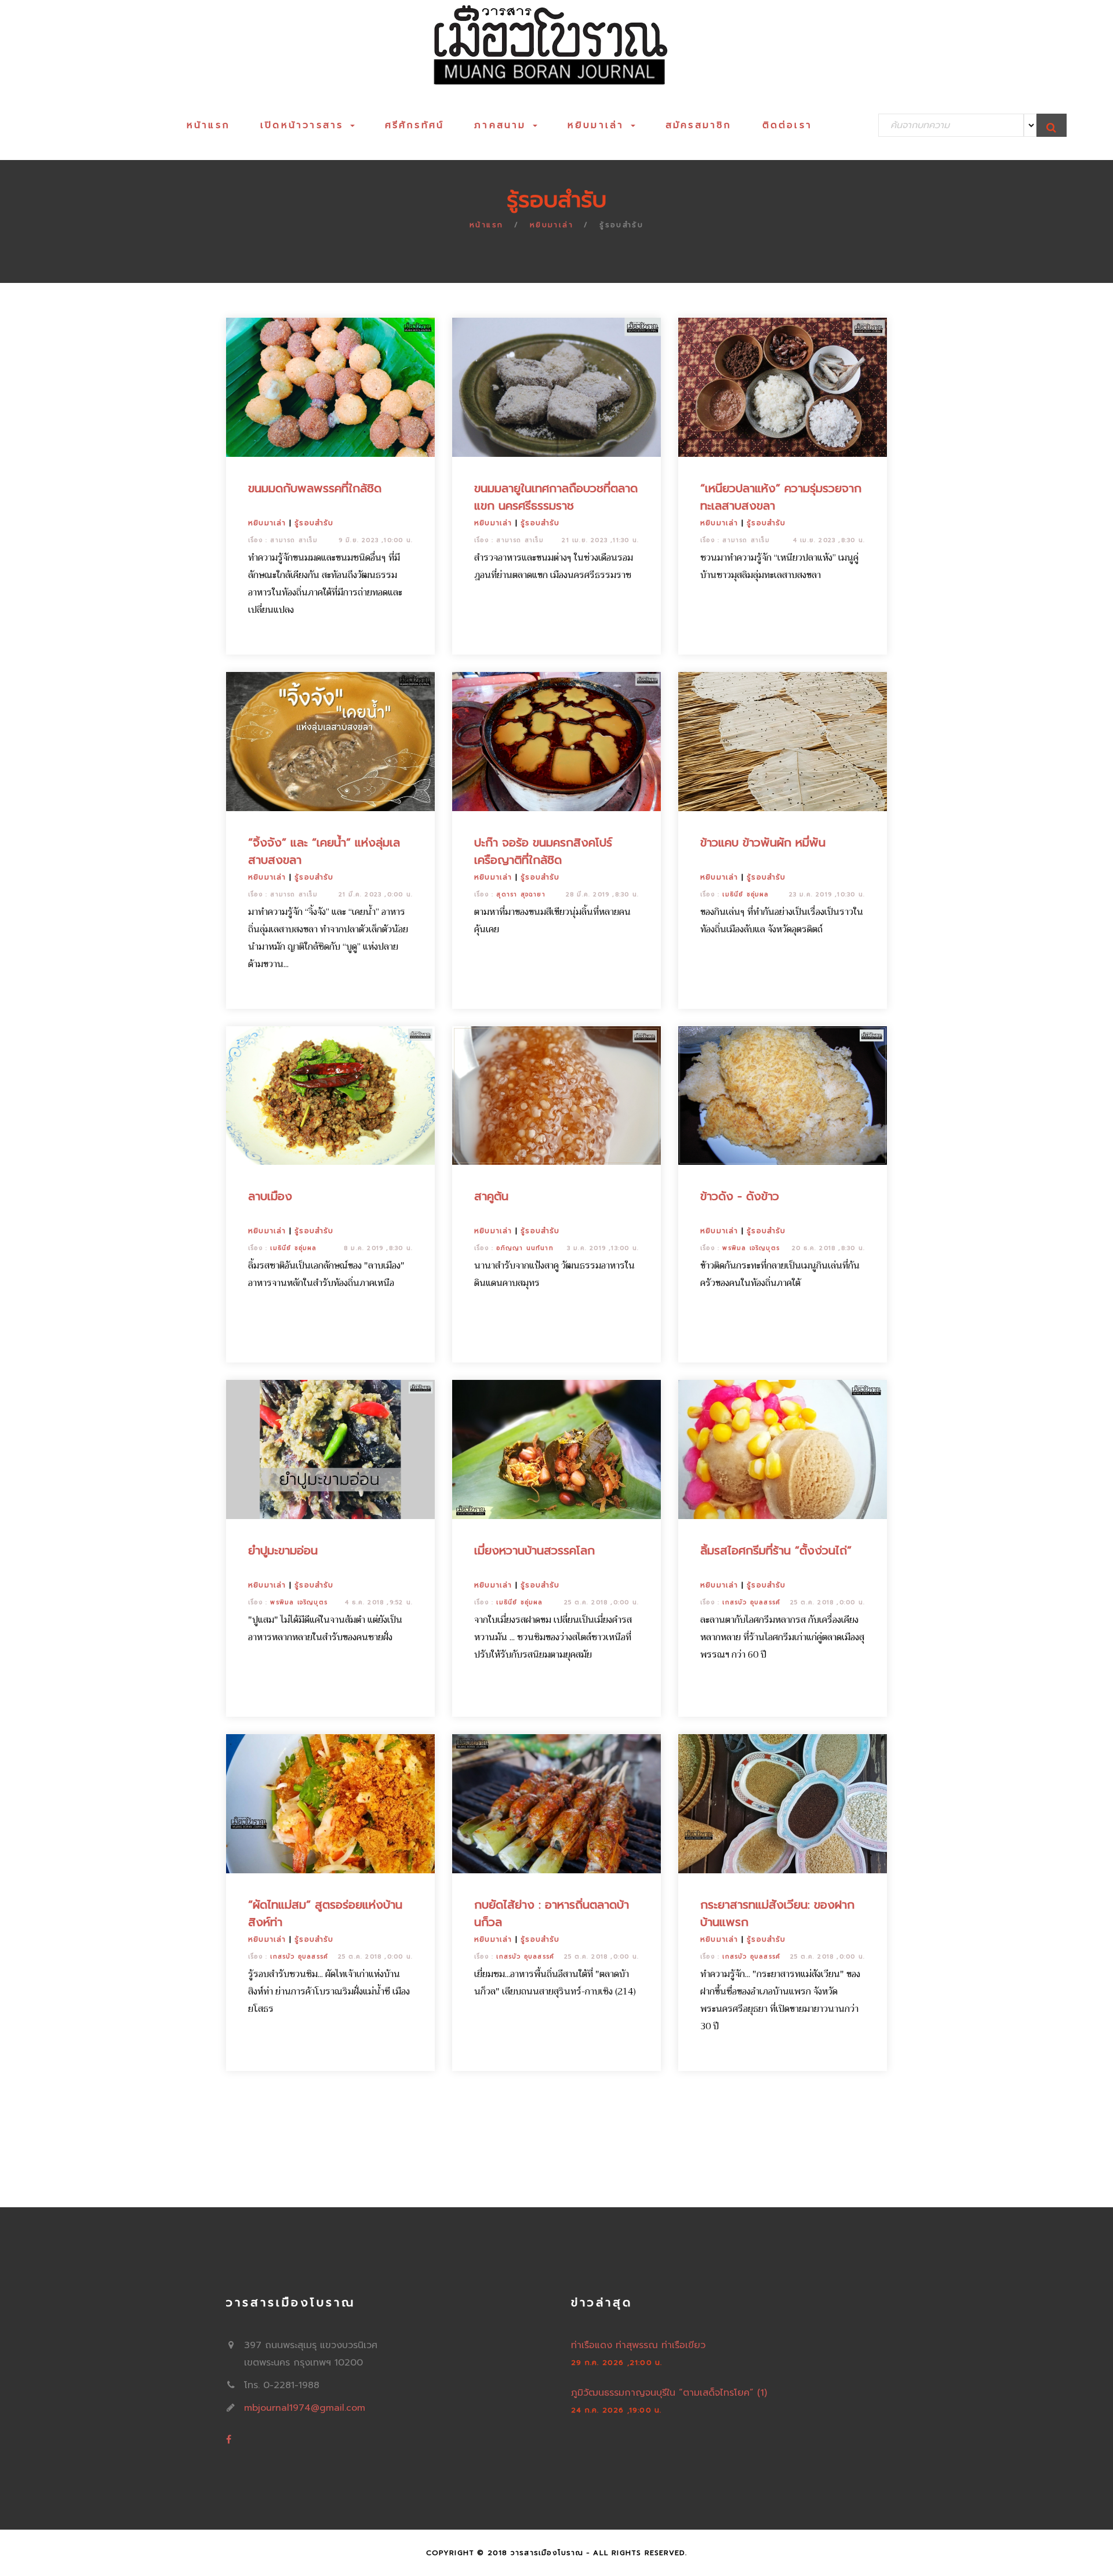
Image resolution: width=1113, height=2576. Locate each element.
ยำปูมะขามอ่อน (283, 1550)
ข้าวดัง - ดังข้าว (740, 1196)
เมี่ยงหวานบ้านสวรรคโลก (534, 1550)
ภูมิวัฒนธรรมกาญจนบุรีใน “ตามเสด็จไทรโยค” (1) (669, 2393)
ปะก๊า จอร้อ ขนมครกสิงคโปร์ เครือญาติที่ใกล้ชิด (543, 851)
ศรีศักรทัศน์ (415, 125)
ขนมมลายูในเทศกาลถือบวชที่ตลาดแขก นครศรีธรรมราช (556, 497)
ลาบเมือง (270, 1196)
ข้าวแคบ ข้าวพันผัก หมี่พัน (763, 842)
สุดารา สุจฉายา (521, 894)
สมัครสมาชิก (699, 125)
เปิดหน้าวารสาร (305, 125)
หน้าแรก (208, 125)
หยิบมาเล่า (599, 125)
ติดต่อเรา (787, 125)
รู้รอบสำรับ (314, 523)
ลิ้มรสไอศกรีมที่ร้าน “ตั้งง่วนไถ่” (776, 1550)
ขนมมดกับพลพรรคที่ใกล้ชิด (315, 488)
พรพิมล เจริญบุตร (751, 1248)
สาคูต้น (491, 1196)
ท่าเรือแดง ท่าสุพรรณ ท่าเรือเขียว (638, 2345)
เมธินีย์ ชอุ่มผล (745, 894)
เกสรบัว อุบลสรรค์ (751, 1602)
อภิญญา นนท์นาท (525, 1248)
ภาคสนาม (503, 125)
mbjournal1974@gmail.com (305, 2408)
